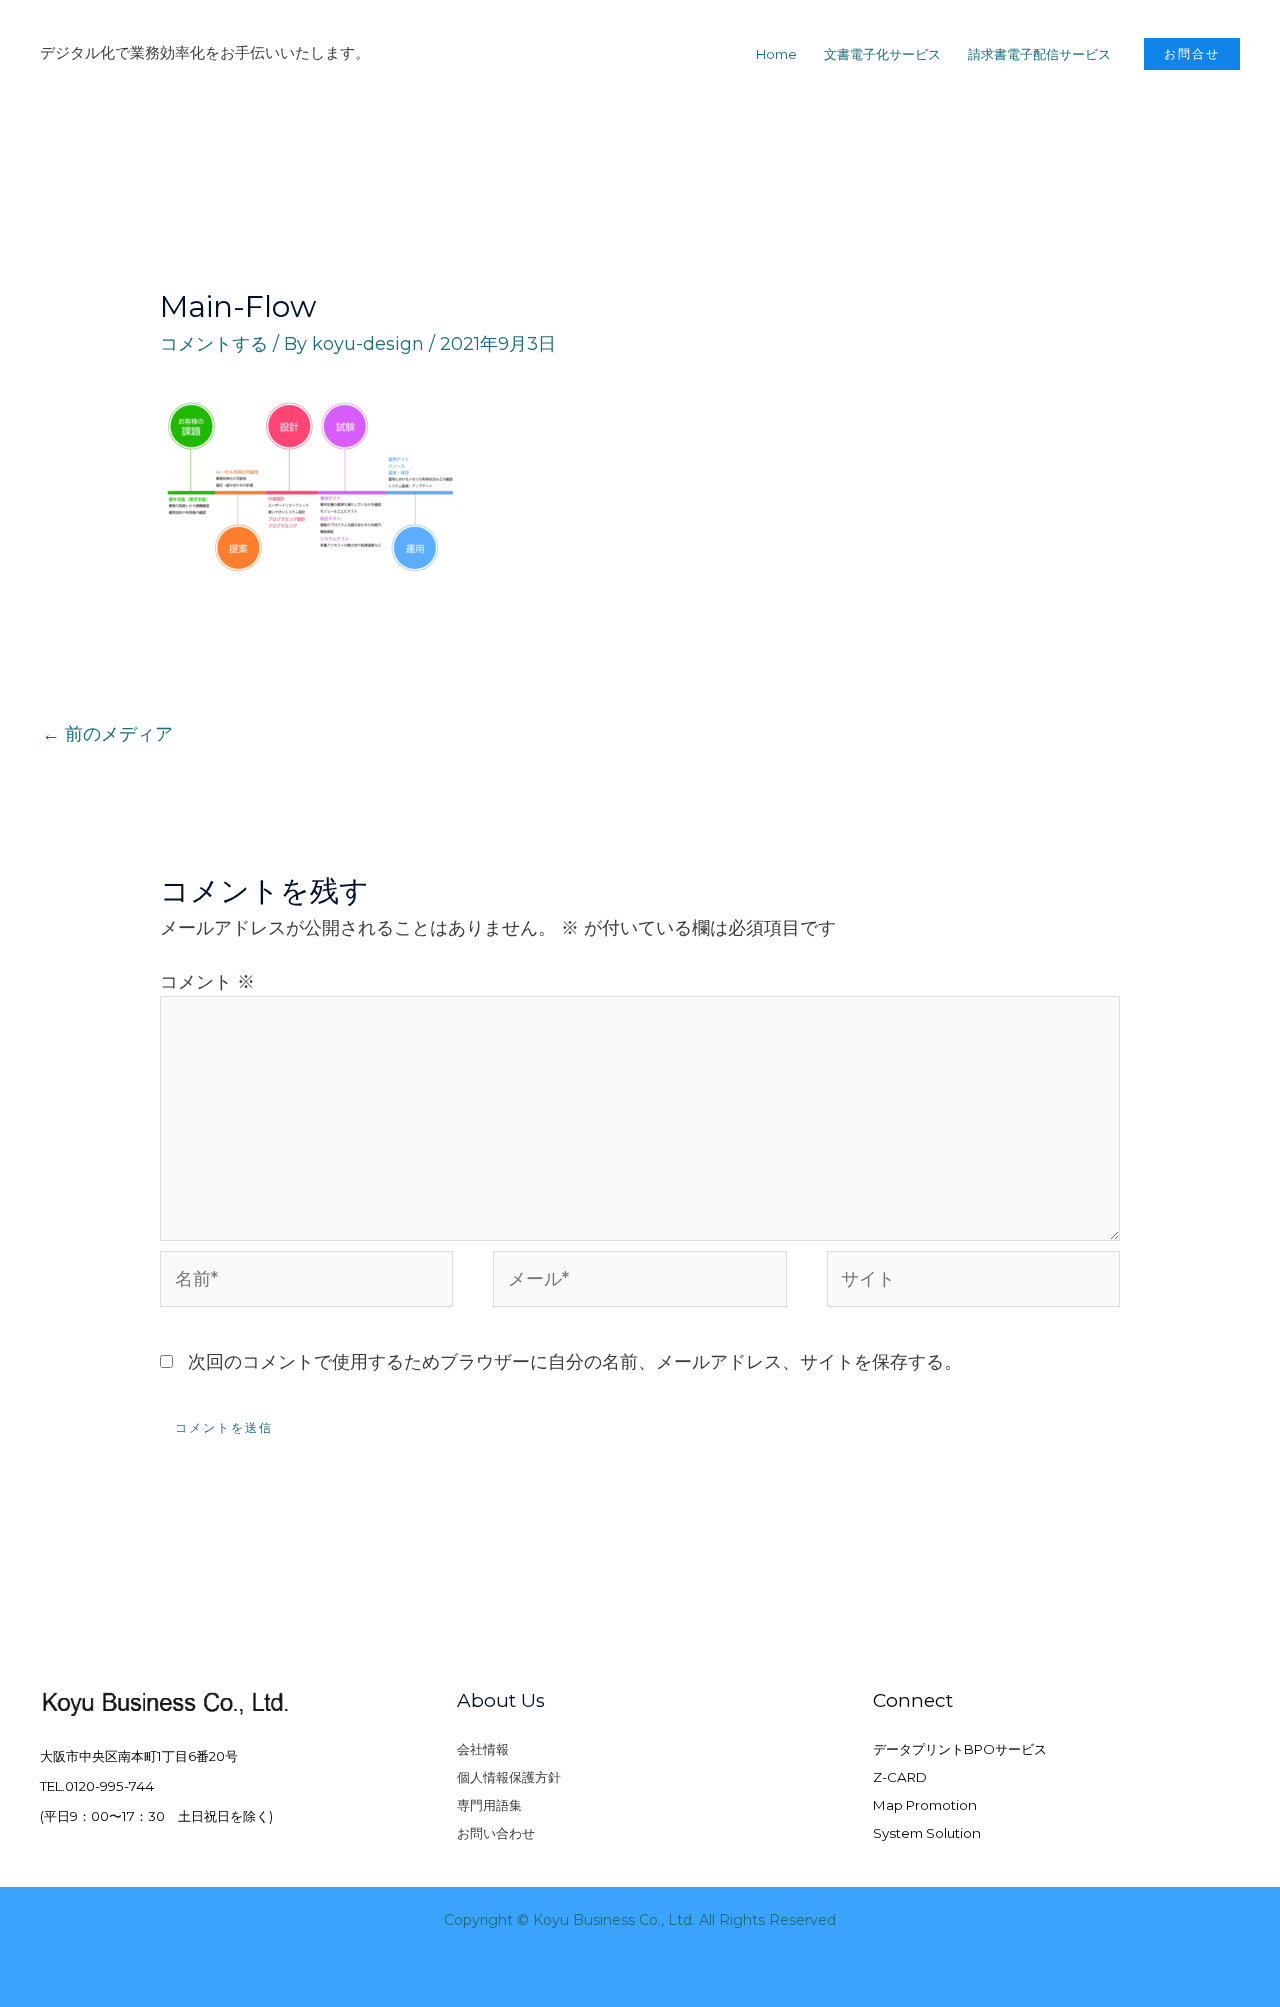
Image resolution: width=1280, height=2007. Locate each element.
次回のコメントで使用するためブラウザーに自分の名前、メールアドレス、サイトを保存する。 (575, 1362)
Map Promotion (925, 1805)
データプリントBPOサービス (960, 1749)
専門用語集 (489, 1805)
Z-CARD (900, 1777)
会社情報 (483, 1749)
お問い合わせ (496, 1833)
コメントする (214, 344)
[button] (1192, 54)
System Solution (927, 1833)
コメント (207, 982)
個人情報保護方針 (509, 1777)
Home (776, 54)
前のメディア (107, 734)
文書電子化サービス (882, 54)
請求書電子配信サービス (1039, 54)
